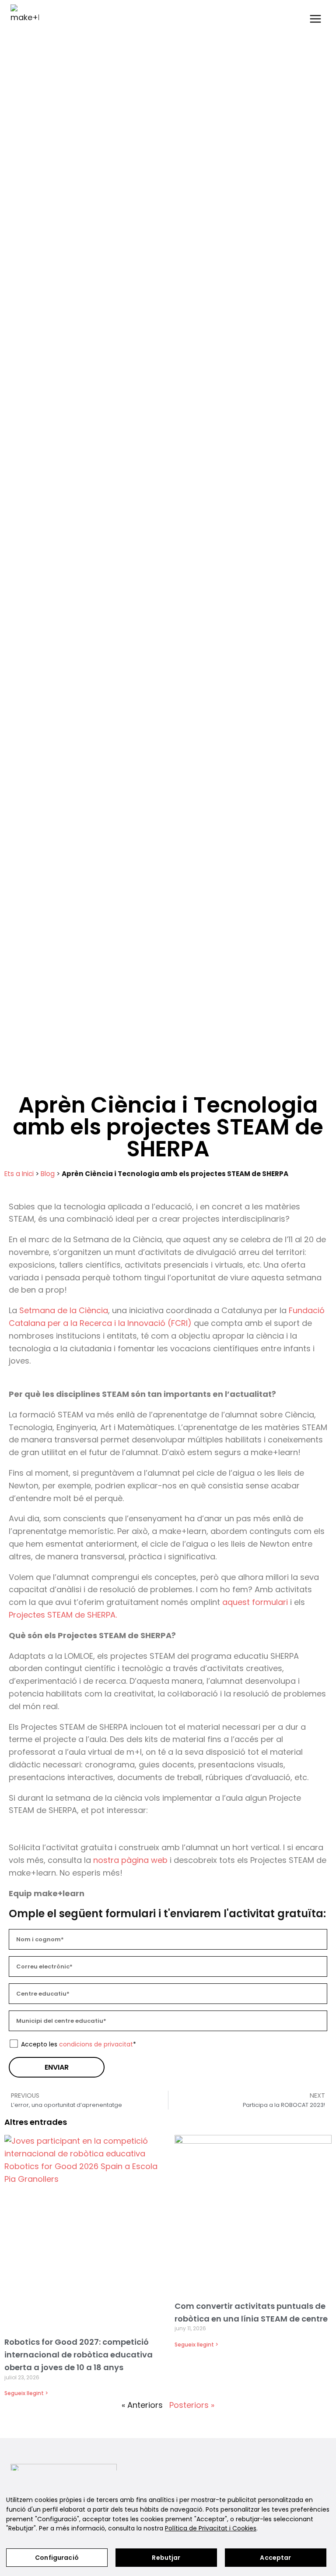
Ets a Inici (19, 1174)
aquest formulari (255, 1602)
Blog (48, 1174)
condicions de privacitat (96, 2044)
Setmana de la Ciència (64, 1310)
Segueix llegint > (26, 2393)
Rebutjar (166, 2558)
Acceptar (275, 2558)
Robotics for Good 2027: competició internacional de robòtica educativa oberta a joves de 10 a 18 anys (79, 2355)
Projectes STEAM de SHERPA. (63, 1615)
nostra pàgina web (130, 1860)
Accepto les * (79, 2044)
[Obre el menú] (315, 19)
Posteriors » (192, 2405)
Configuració (57, 2558)
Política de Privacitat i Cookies (211, 2528)
